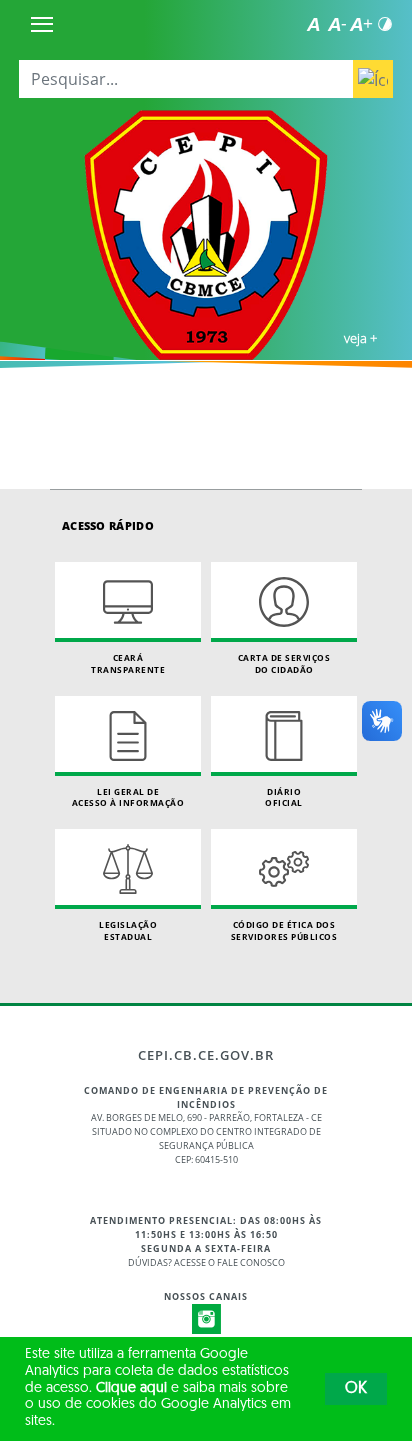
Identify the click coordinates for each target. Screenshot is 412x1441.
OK (356, 1389)
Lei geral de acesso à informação (128, 797)
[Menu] (42, 24)
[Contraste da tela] (385, 24)
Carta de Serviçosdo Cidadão (284, 663)
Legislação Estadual (128, 930)
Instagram (207, 1319)
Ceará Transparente (128, 663)
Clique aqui (131, 1388)
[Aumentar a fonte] (361, 24)
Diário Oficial (284, 797)
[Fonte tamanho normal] (313, 24)
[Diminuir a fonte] (337, 24)
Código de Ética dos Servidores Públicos (284, 930)
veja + (360, 338)
